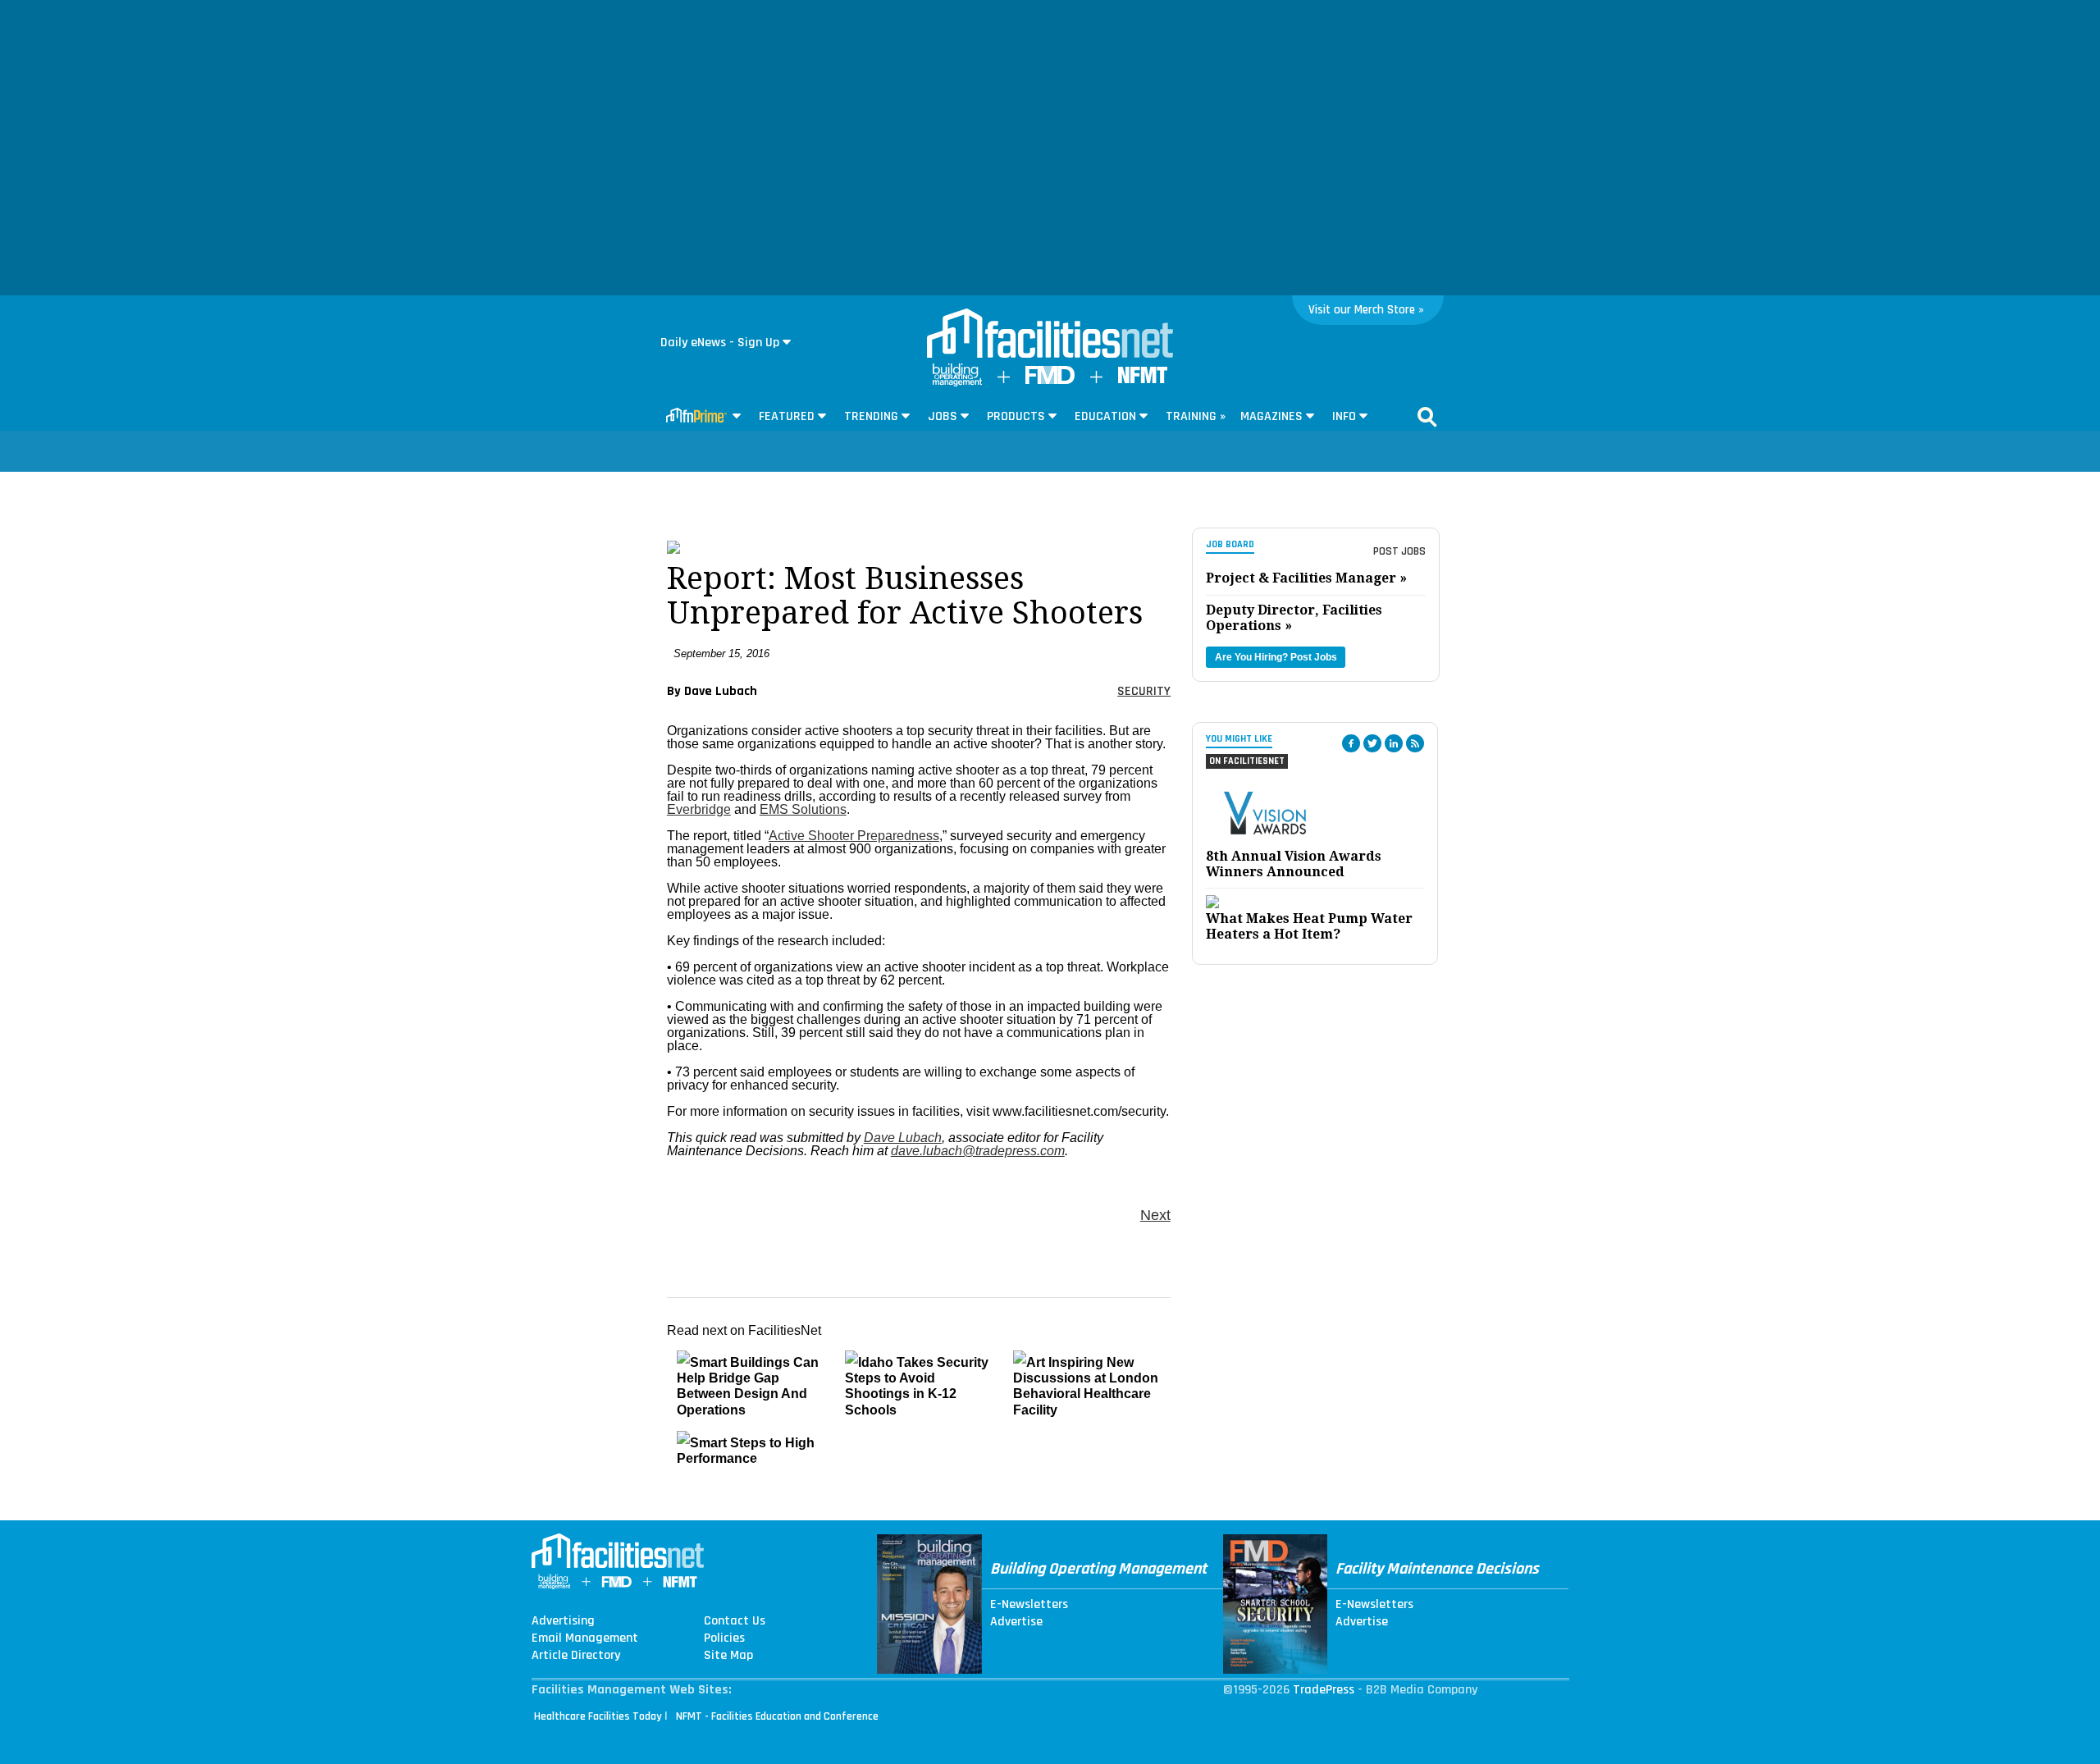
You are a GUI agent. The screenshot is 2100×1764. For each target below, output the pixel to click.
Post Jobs (1399, 551)
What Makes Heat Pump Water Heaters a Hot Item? (1309, 926)
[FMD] (1050, 380)
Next (1155, 1215)
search (1427, 417)
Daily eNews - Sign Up (720, 343)
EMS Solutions (803, 809)
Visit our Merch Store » (1366, 310)
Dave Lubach (903, 1138)
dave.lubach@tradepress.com (978, 1151)
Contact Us (735, 1621)
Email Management (585, 1638)
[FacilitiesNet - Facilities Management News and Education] (1050, 335)
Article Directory (576, 1656)
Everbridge (699, 809)
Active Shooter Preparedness (854, 836)
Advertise (1016, 1622)
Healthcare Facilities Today (598, 1716)
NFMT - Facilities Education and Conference (777, 1716)
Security (1144, 691)
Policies (724, 1638)
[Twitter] (1372, 743)
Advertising (563, 1621)
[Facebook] (1351, 743)
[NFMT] (1143, 379)
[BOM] (957, 383)
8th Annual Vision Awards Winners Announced (1294, 864)
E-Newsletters (1029, 1605)
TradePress (1324, 1690)
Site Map (728, 1656)
